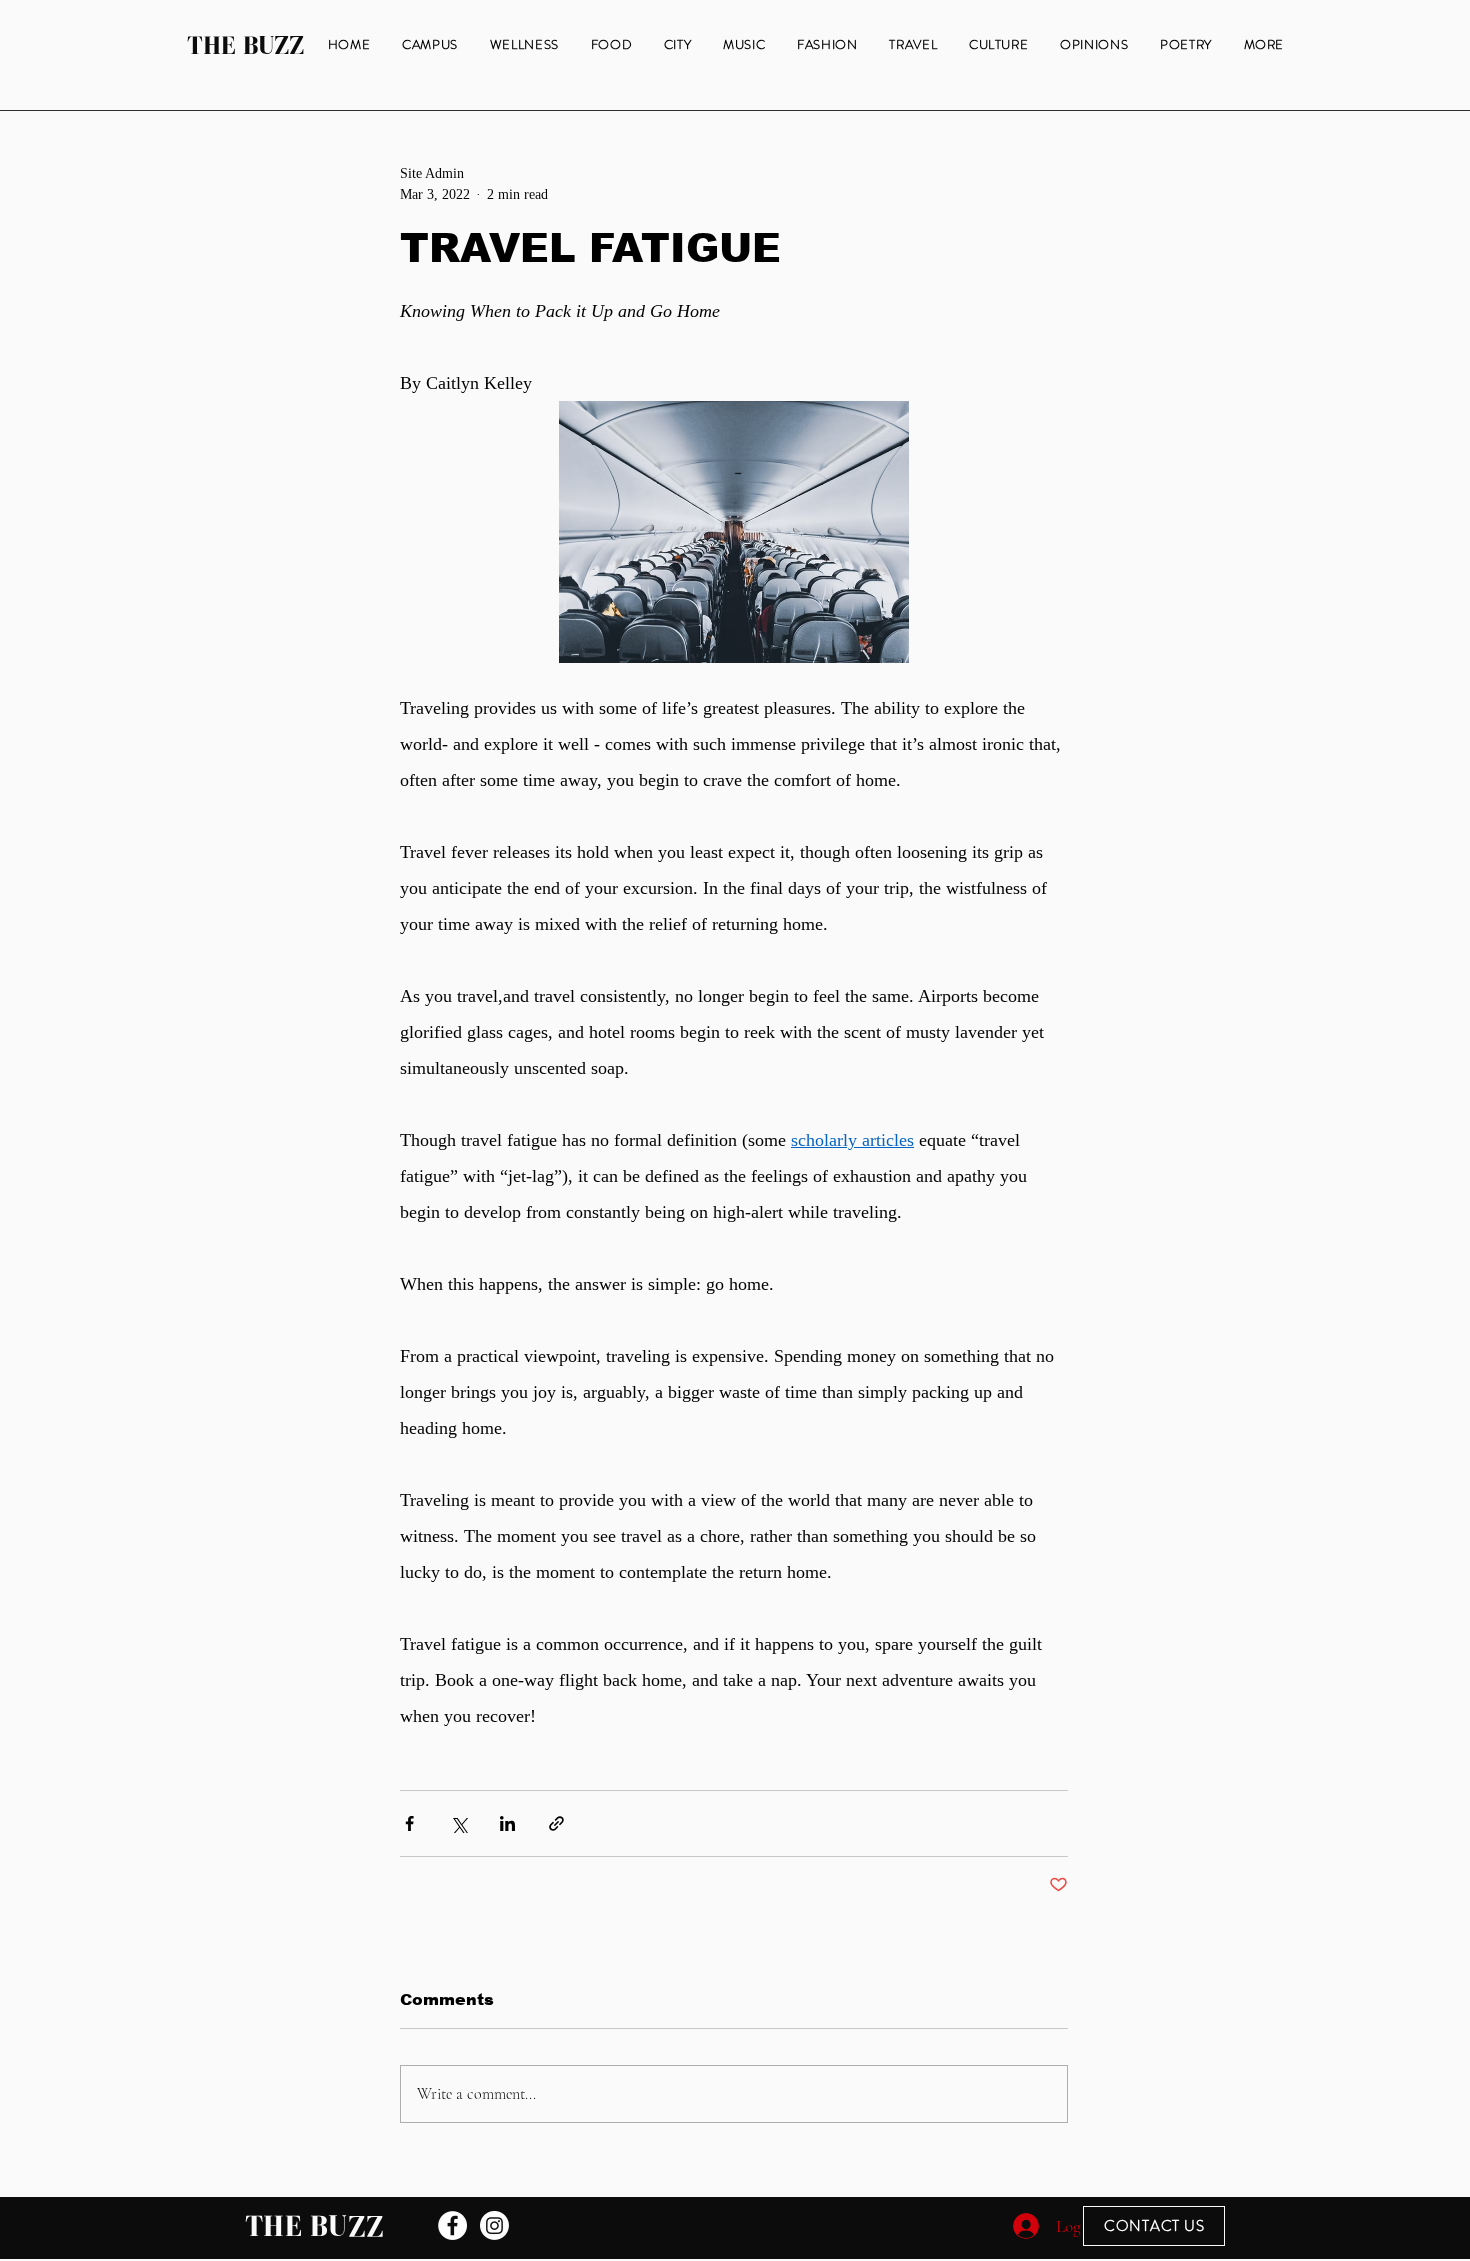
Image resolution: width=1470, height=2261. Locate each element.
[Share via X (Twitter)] (458, 1823)
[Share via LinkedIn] (507, 1823)
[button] (1264, 45)
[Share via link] (556, 1823)
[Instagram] (494, 2225)
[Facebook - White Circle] (452, 2225)
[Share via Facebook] (409, 1823)
